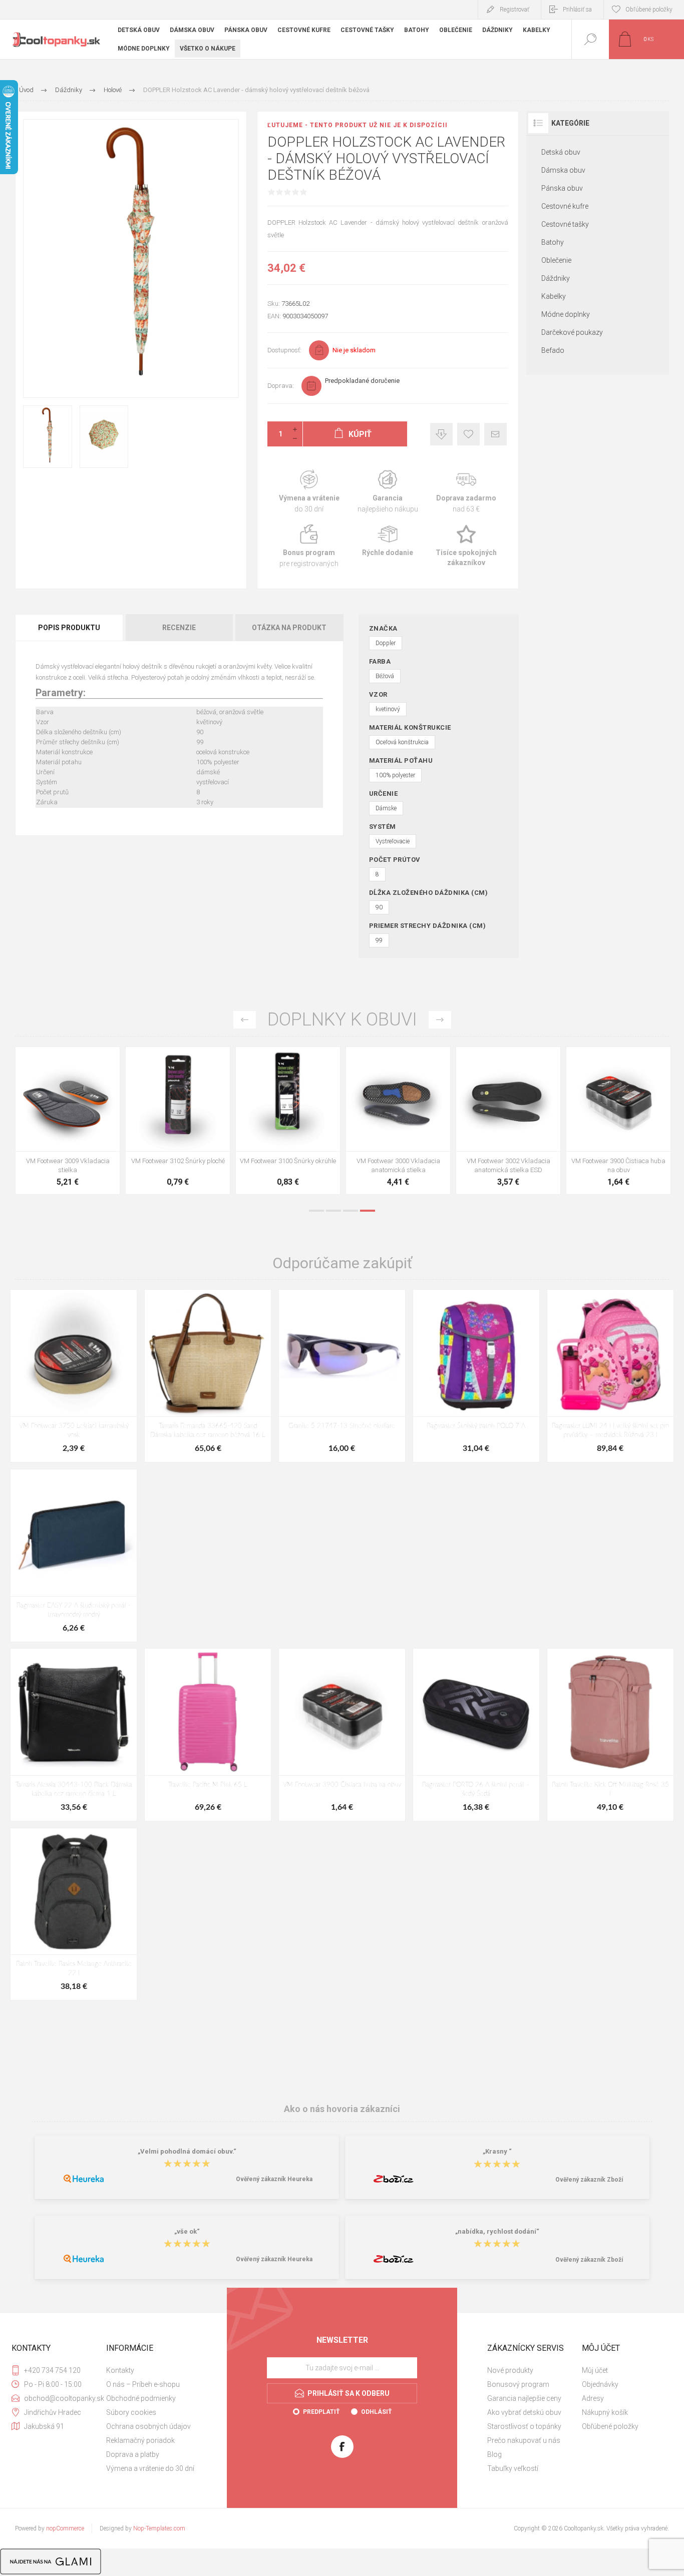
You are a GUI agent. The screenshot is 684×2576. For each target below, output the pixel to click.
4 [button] (368, 1211)
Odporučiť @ (495, 434)
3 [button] (351, 1211)
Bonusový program (518, 2384)
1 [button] (316, 1211)
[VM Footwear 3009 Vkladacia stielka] (508, 1121)
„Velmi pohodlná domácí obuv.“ (187, 2151)
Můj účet (595, 2370)
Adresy (593, 2398)
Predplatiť (321, 2412)
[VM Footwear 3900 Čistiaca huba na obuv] (342, 1734)
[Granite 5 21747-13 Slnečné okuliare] (342, 1376)
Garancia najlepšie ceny (441, 434)
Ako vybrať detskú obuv (524, 2412)
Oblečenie (556, 260)
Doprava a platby (133, 2454)
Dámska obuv (563, 170)
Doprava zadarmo (466, 492)
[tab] (70, 628)
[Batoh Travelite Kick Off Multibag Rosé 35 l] (610, 1734)
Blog (494, 2454)
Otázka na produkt (289, 628)
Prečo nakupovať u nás (524, 2440)
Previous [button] (245, 1020)
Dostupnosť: (284, 350)
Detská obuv (561, 152)
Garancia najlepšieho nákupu (388, 492)
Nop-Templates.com (159, 2528)
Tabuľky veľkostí (513, 2468)
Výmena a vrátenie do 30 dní (150, 2468)
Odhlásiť (376, 2412)
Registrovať (515, 10)
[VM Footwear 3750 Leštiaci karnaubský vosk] (74, 1376)
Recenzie (179, 628)
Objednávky (600, 2384)
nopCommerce (65, 2528)
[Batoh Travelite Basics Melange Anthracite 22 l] (74, 1914)
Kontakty (120, 2370)
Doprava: (281, 386)
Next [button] (440, 1020)
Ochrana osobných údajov (148, 2426)
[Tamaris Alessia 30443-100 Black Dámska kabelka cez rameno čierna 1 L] (74, 1734)
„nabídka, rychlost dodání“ (497, 2231)
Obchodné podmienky (141, 2398)
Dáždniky (556, 278)
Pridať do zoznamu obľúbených (79, 1126)
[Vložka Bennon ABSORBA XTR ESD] (178, 1121)
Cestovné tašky (565, 224)
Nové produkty (510, 2370)
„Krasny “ (497, 2151)
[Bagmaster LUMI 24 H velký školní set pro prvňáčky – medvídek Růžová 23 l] (610, 1376)
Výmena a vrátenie (309, 492)
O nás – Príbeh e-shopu (143, 2384)
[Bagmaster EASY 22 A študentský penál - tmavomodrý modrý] (74, 1555)
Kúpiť (57, 1126)
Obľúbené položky (610, 2426)
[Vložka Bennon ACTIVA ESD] (288, 1121)
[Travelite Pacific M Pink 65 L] (208, 1734)
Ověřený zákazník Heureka (274, 2179)
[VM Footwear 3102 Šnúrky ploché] (618, 1121)
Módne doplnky (566, 314)
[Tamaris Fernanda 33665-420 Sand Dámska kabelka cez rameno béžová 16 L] (208, 1376)
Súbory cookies (131, 2412)
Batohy (553, 242)
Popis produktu (69, 628)
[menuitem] (152, 2370)
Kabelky (554, 296)
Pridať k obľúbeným (468, 434)
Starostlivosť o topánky (524, 2426)
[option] (68, 1123)
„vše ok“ (187, 2231)
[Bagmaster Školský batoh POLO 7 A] (476, 1376)
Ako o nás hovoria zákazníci (342, 2109)
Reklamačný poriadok (140, 2440)
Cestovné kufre (565, 206)
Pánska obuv (562, 188)
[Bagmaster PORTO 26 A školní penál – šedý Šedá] (476, 1734)
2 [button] (333, 1211)
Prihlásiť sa (577, 10)
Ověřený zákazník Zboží (589, 2180)
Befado (553, 350)
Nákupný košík (605, 2412)
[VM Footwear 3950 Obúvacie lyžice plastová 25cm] (398, 1121)
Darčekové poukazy (572, 332)
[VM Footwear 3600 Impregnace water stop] (68, 1121)
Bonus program (309, 546)
